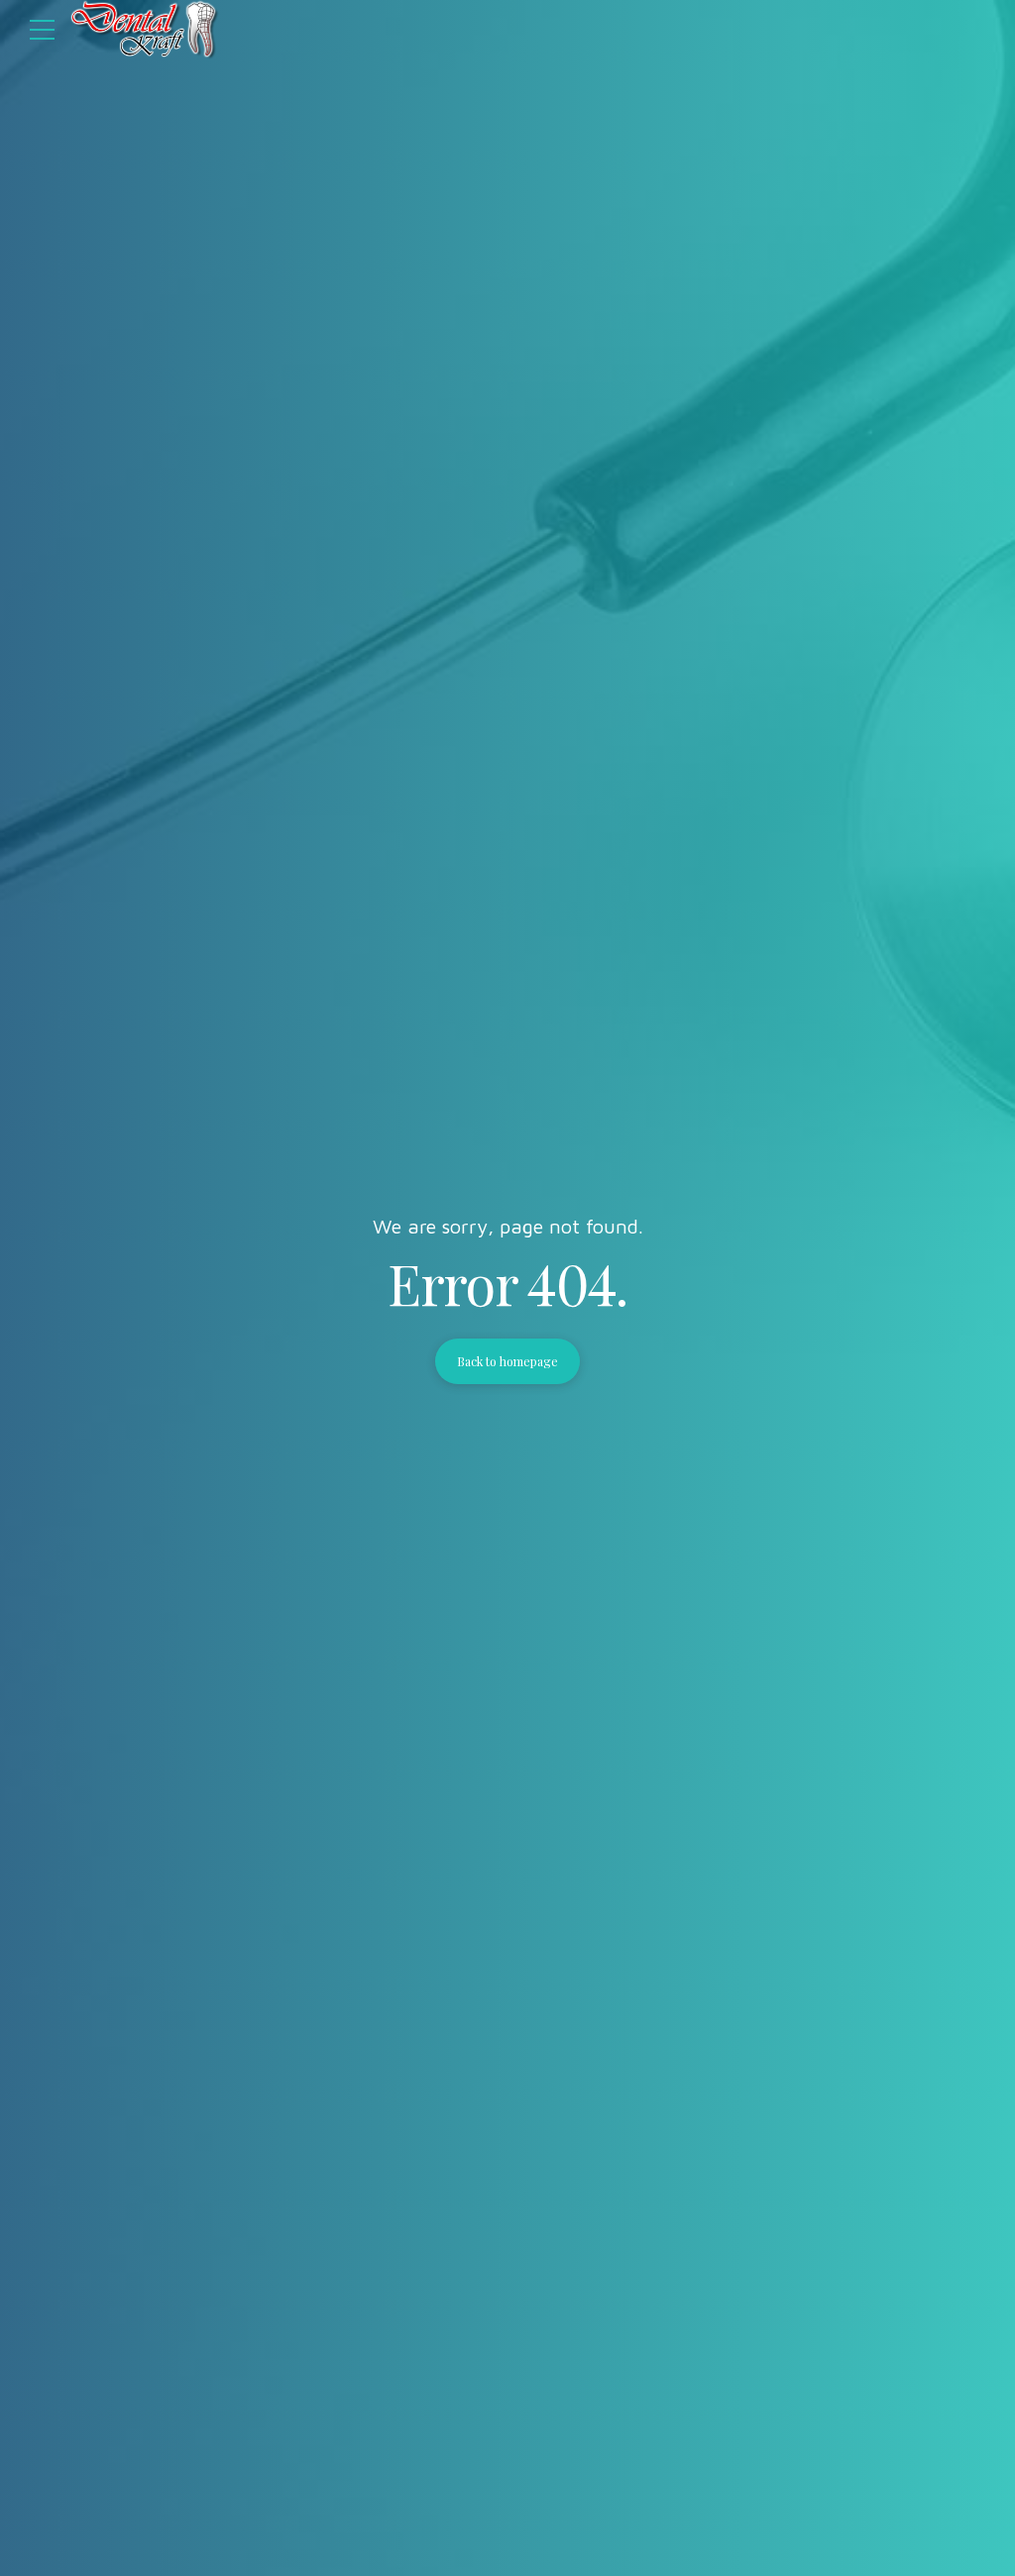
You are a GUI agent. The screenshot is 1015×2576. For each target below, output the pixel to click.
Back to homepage (507, 1361)
